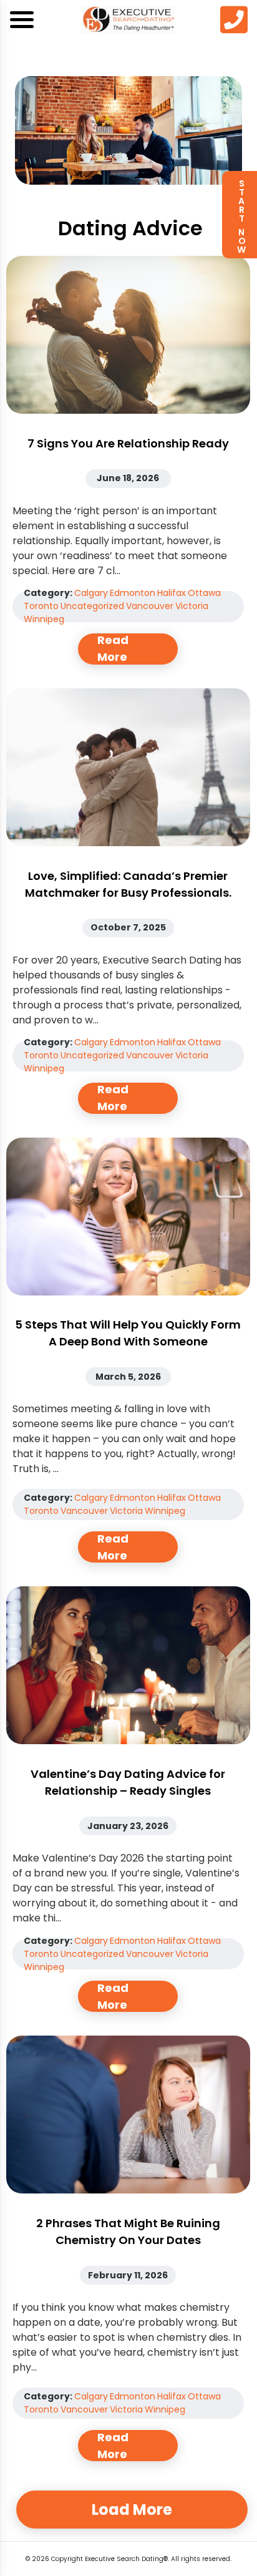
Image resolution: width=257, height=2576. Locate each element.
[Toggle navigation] (22, 20)
